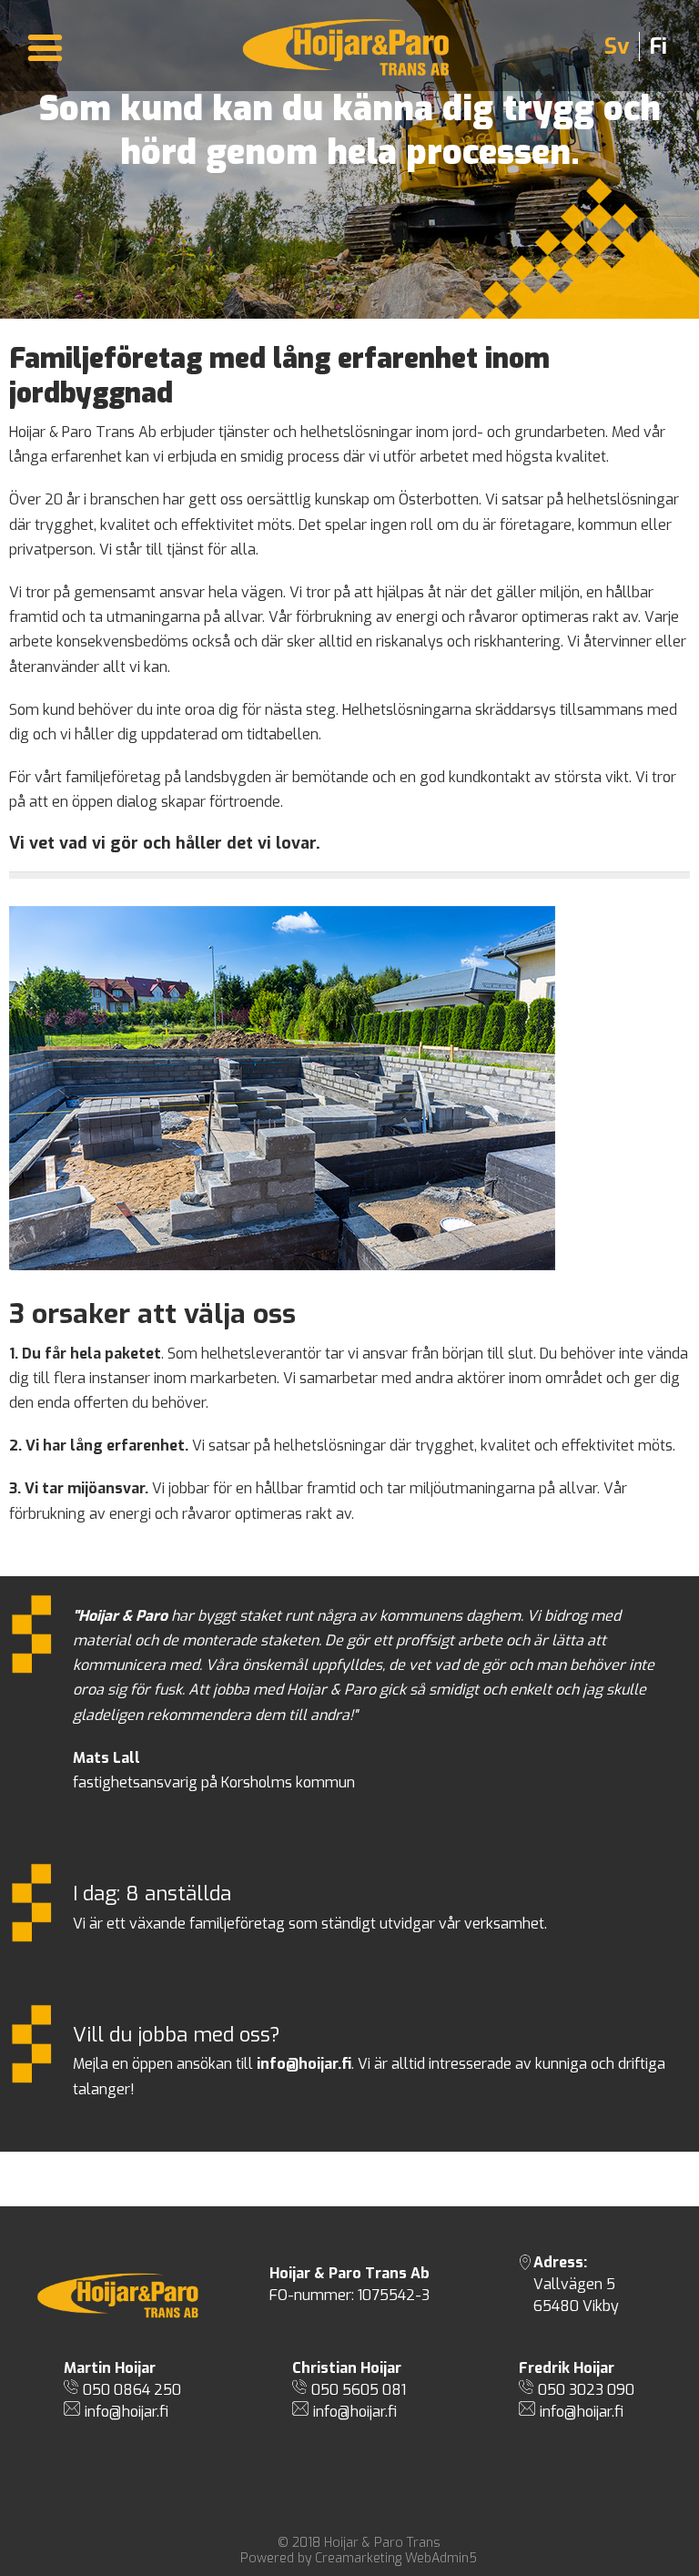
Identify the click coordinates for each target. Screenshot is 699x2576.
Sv (617, 46)
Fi (658, 46)
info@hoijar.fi (127, 2412)
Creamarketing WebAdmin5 (396, 2558)
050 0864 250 (132, 2390)
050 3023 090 (586, 2390)
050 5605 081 (359, 2390)
